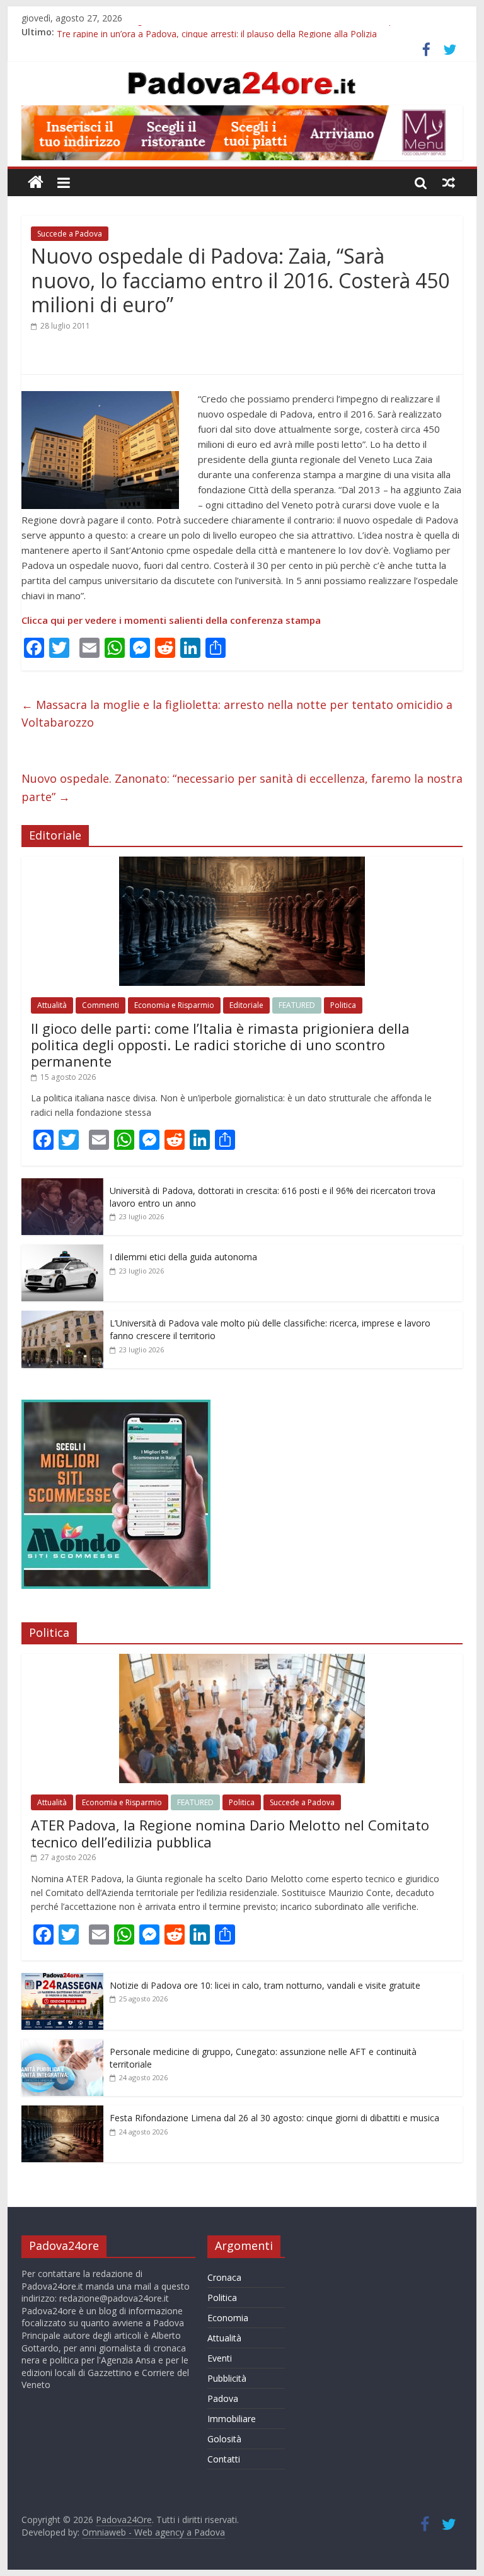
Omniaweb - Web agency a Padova (153, 2532)
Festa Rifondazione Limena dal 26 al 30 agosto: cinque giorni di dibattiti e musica (274, 2118)
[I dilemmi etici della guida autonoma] (62, 1251)
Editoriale (246, 1005)
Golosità (224, 2439)
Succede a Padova (70, 234)
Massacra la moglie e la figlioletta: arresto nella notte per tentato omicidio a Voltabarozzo (237, 714)
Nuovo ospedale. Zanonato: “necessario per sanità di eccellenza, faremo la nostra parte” (242, 787)
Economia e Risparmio (174, 1005)
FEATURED (297, 1005)
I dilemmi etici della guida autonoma (183, 1257)
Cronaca (224, 2277)
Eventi (220, 2358)
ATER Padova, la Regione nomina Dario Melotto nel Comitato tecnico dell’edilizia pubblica (239, 32)
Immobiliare (232, 2419)
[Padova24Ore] (36, 183)
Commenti (101, 1005)
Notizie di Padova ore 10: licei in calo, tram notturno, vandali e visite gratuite (265, 1985)
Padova (223, 2398)
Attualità (52, 1005)
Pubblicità (227, 2378)
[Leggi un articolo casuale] (449, 182)
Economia (228, 2318)
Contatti (224, 2459)
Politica (343, 1005)
